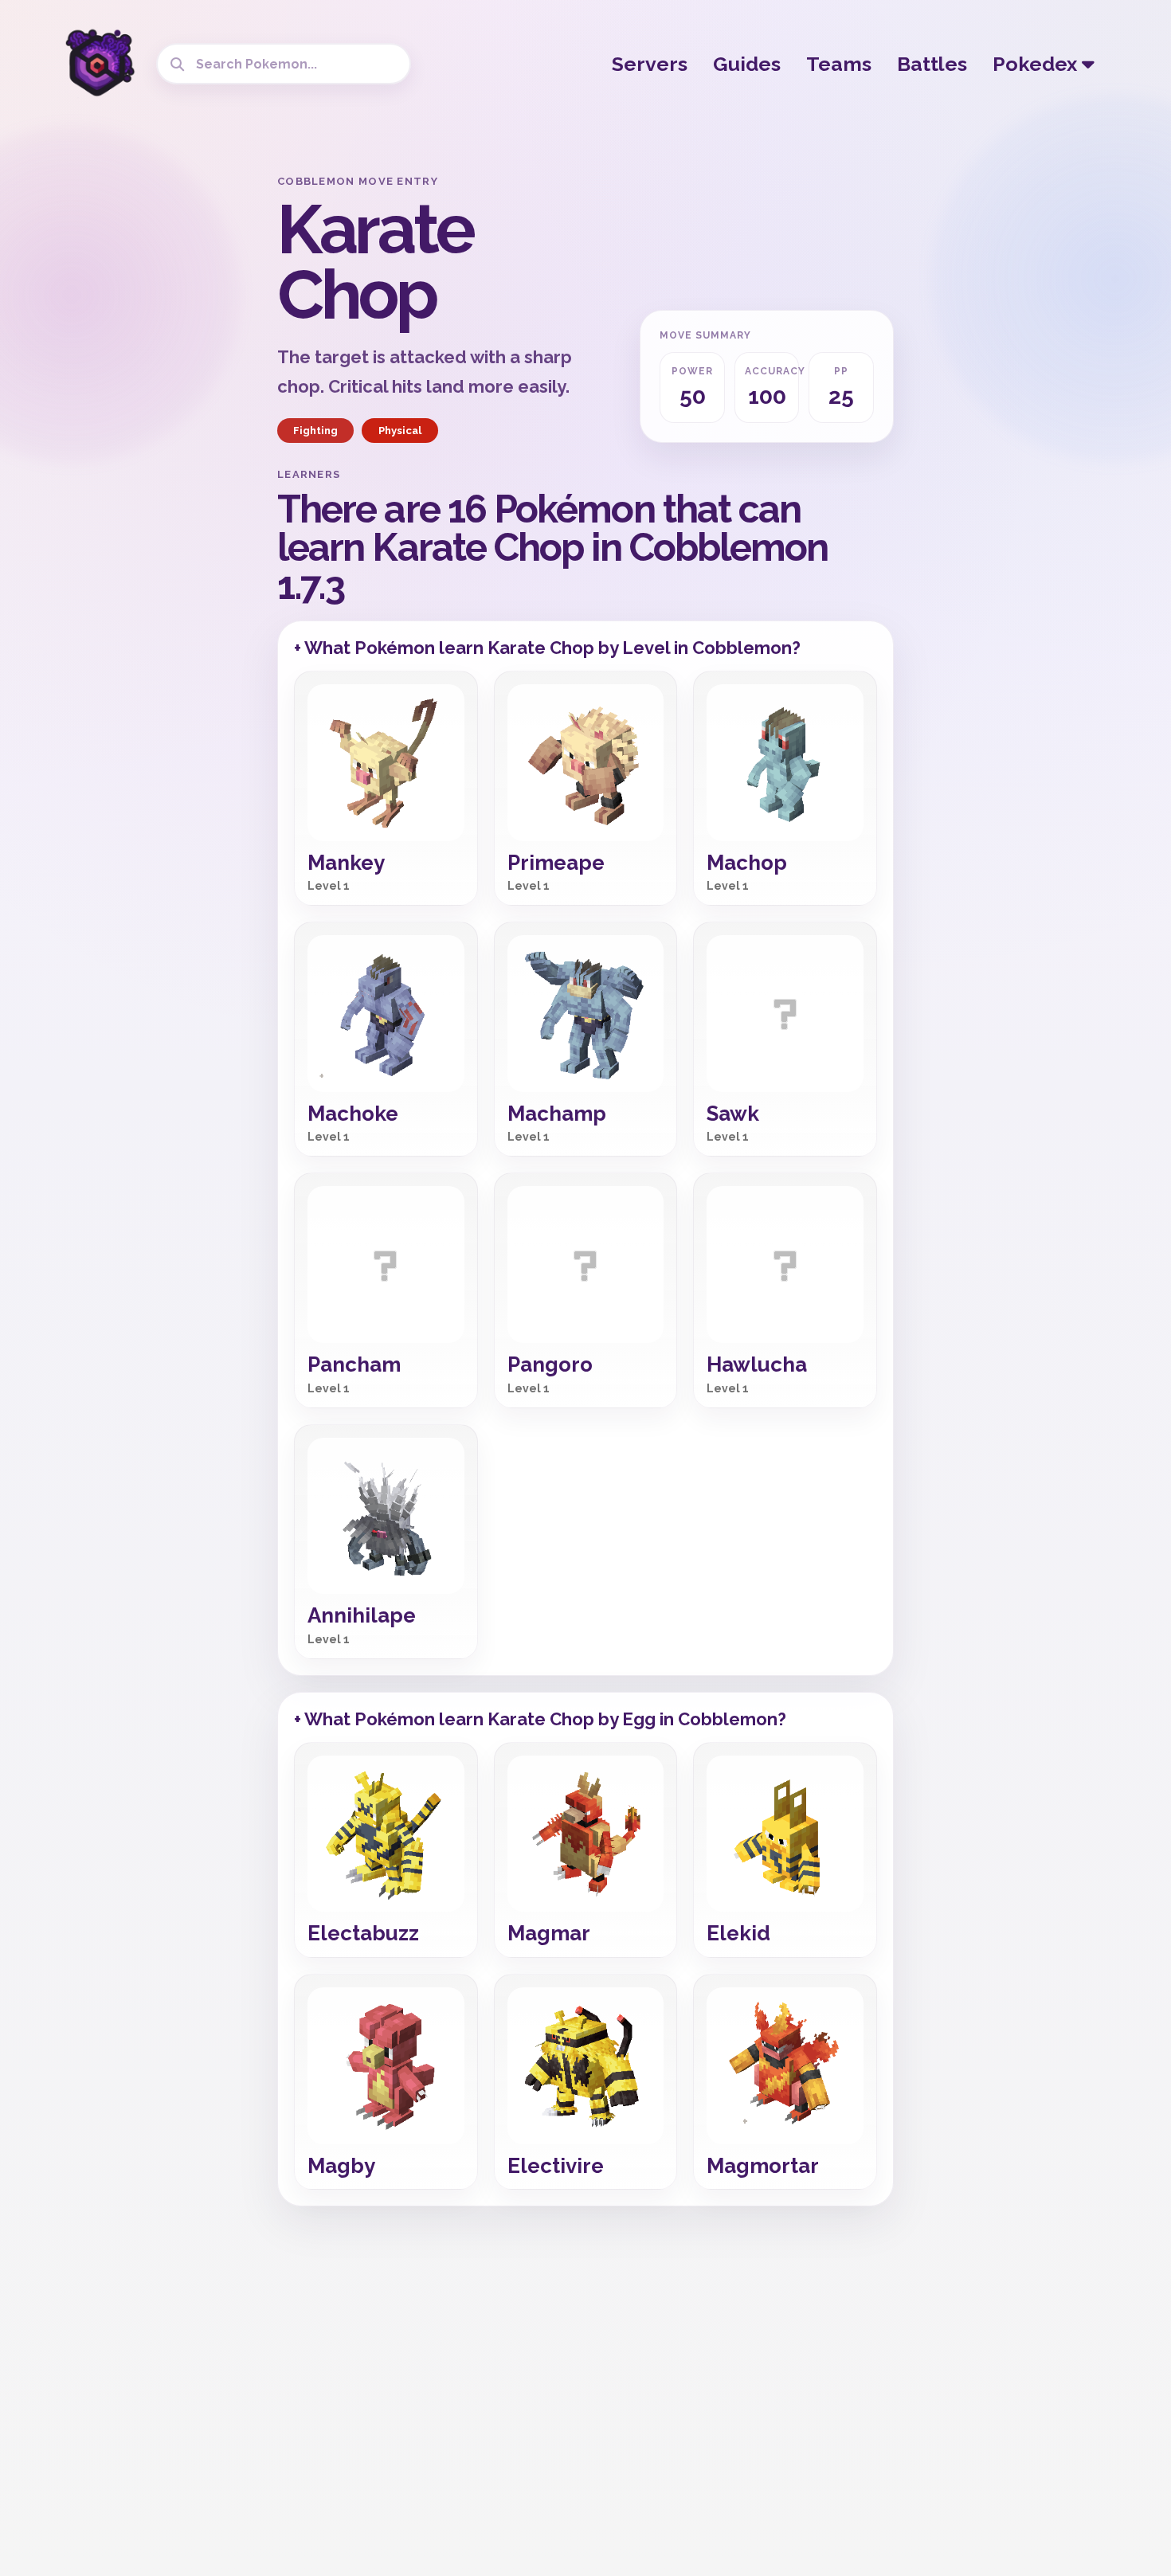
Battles (932, 64)
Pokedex (1037, 64)
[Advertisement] (139, 414)
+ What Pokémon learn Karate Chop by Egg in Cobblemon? (540, 1719)
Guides (747, 64)
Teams (839, 64)
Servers (650, 64)
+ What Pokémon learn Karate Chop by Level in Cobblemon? (547, 648)
